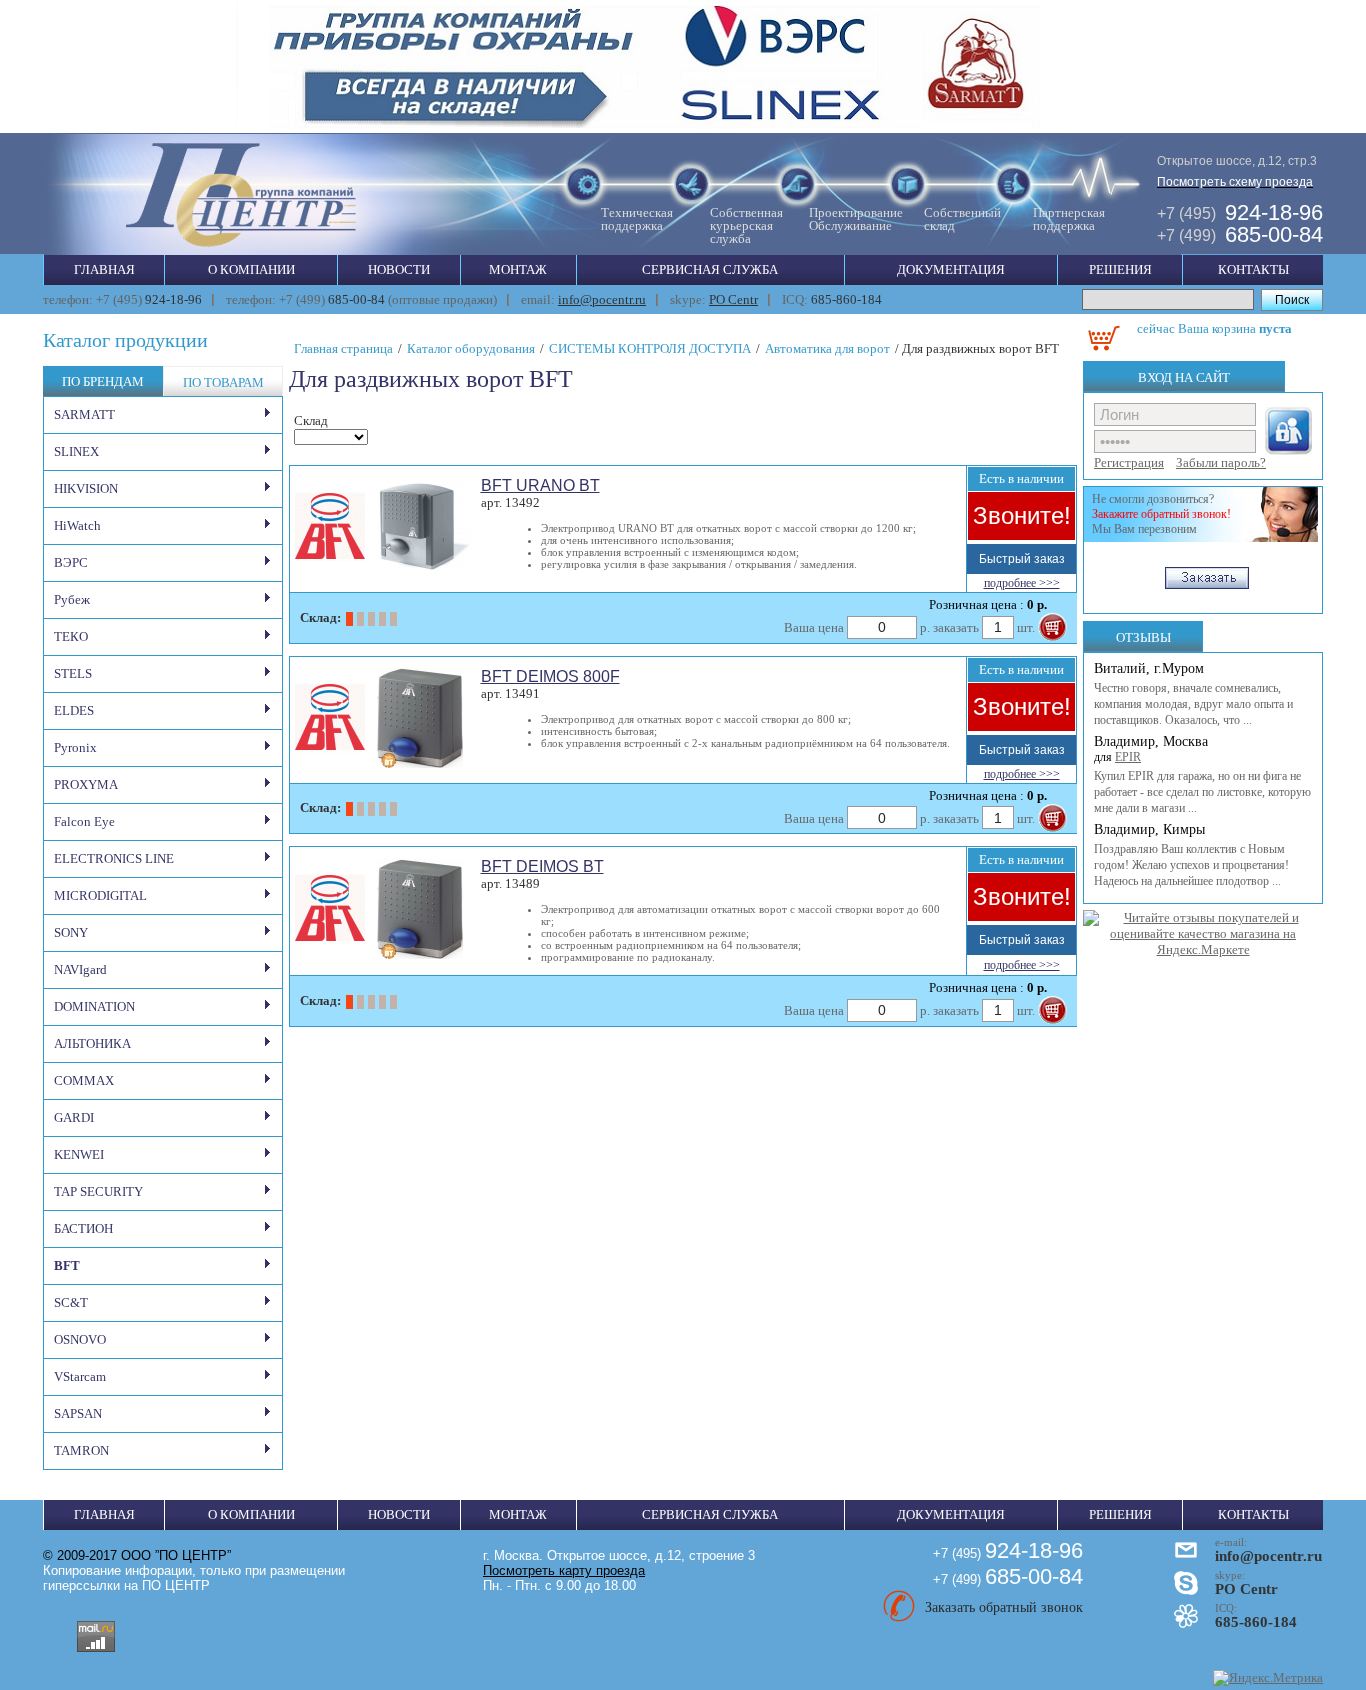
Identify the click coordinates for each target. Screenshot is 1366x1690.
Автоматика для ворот (827, 348)
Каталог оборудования (471, 348)
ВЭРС (71, 562)
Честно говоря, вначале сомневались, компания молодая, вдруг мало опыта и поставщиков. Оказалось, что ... (1193, 704)
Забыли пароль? (1221, 462)
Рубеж (72, 599)
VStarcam (80, 1376)
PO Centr (733, 299)
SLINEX (76, 451)
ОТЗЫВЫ (1143, 637)
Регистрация (1129, 462)
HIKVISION (86, 488)
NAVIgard (80, 969)
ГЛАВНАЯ (104, 269)
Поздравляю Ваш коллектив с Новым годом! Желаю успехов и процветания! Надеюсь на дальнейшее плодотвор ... (1191, 865)
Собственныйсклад (962, 219)
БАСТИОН (83, 1228)
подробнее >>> (1022, 583)
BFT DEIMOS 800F (550, 676)
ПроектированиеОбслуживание (856, 219)
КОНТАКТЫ (1253, 269)
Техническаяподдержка (637, 219)
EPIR (1128, 757)
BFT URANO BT (540, 485)
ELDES (74, 710)
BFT (67, 1265)
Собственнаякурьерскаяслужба (746, 225)
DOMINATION (94, 1006)
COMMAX (84, 1080)
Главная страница (343, 348)
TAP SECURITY (98, 1191)
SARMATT (84, 414)
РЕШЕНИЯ (1120, 269)
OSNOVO (80, 1339)
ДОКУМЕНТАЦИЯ (951, 269)
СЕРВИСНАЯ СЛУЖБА (710, 269)
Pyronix (75, 747)
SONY (71, 932)
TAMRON (81, 1450)
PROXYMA (86, 784)
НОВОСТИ (399, 269)
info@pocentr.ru (602, 299)
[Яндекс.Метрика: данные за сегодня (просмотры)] (1268, 1678)
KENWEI (79, 1154)
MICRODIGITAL (100, 895)
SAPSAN (78, 1413)
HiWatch (77, 525)
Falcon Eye (84, 821)
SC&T (71, 1302)
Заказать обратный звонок (1004, 1607)
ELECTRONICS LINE (114, 858)
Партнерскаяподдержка (1069, 219)
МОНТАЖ (518, 269)
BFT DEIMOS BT (542, 866)
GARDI (74, 1117)
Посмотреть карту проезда (564, 1570)
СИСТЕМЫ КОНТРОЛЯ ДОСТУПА (650, 348)
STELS (73, 673)
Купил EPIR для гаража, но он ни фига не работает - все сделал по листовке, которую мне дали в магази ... (1202, 792)
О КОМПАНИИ (251, 269)
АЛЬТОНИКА (92, 1043)
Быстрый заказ (1022, 559)
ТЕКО (71, 636)
